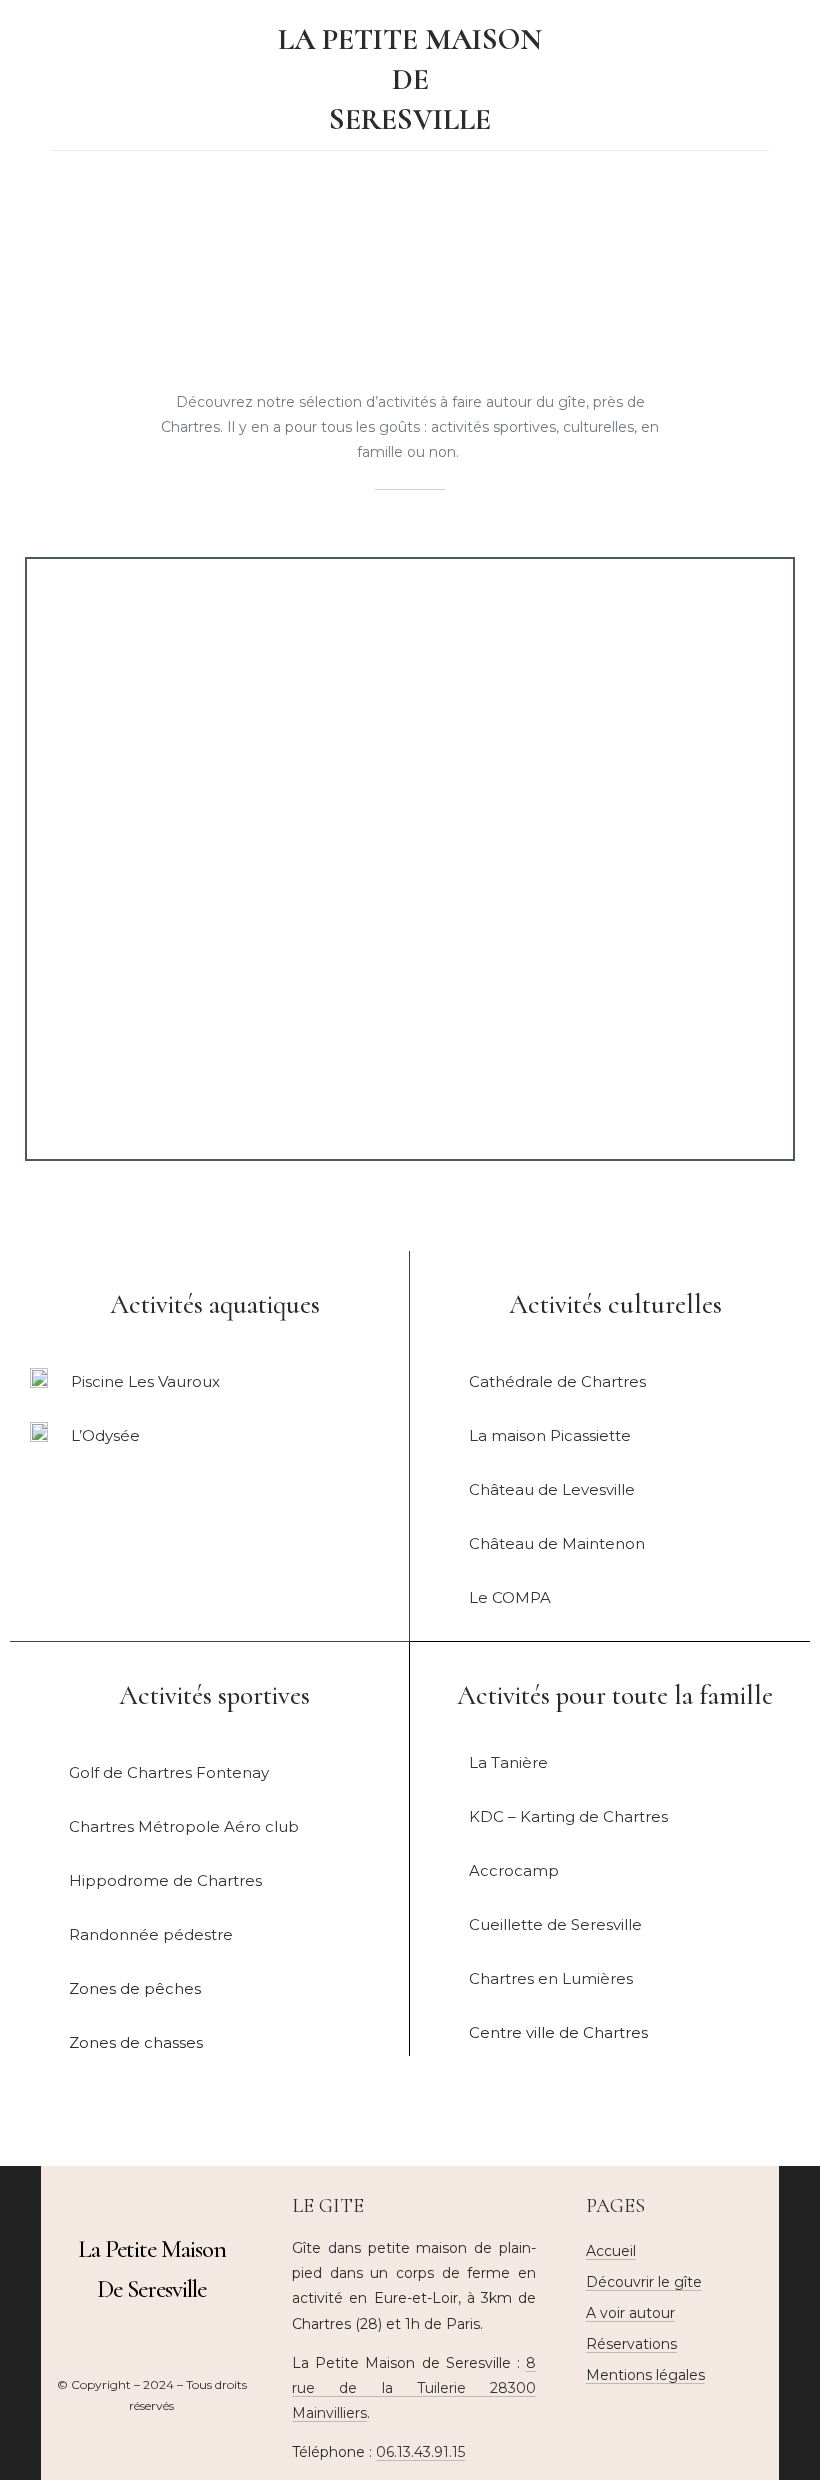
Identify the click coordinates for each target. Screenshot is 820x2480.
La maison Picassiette (550, 1435)
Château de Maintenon (557, 1543)
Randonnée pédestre (151, 1934)
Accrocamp (514, 1870)
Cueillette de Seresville (555, 1924)
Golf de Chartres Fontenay (169, 1772)
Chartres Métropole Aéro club (184, 1826)
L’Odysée (105, 1435)
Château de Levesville (552, 1489)
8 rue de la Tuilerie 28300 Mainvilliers (413, 2388)
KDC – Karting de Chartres (568, 1816)
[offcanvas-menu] (740, 80)
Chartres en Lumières (551, 1978)
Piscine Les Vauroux (145, 1381)
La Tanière (508, 1762)
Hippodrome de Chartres (165, 1880)
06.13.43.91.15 (420, 2452)
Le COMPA (510, 1597)
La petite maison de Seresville (410, 79)
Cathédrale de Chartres (557, 1381)
